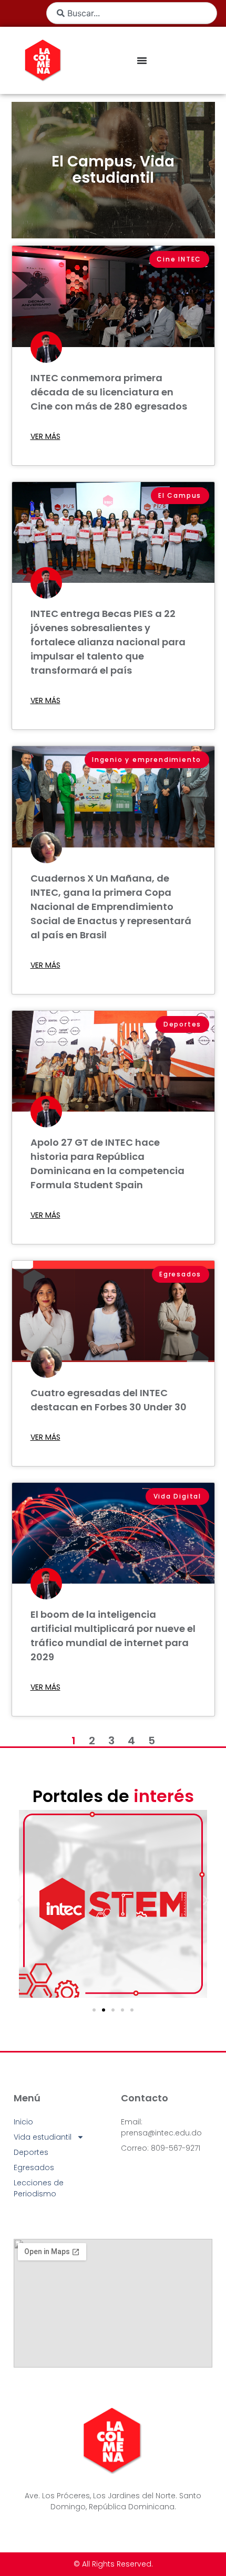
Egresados (34, 2167)
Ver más (45, 436)
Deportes (31, 2152)
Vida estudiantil (124, 170)
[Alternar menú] (142, 60)
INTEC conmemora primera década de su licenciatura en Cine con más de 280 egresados (109, 392)
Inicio (23, 2122)
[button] (20, 1900)
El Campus (92, 161)
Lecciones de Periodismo (39, 2188)
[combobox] (132, 13)
